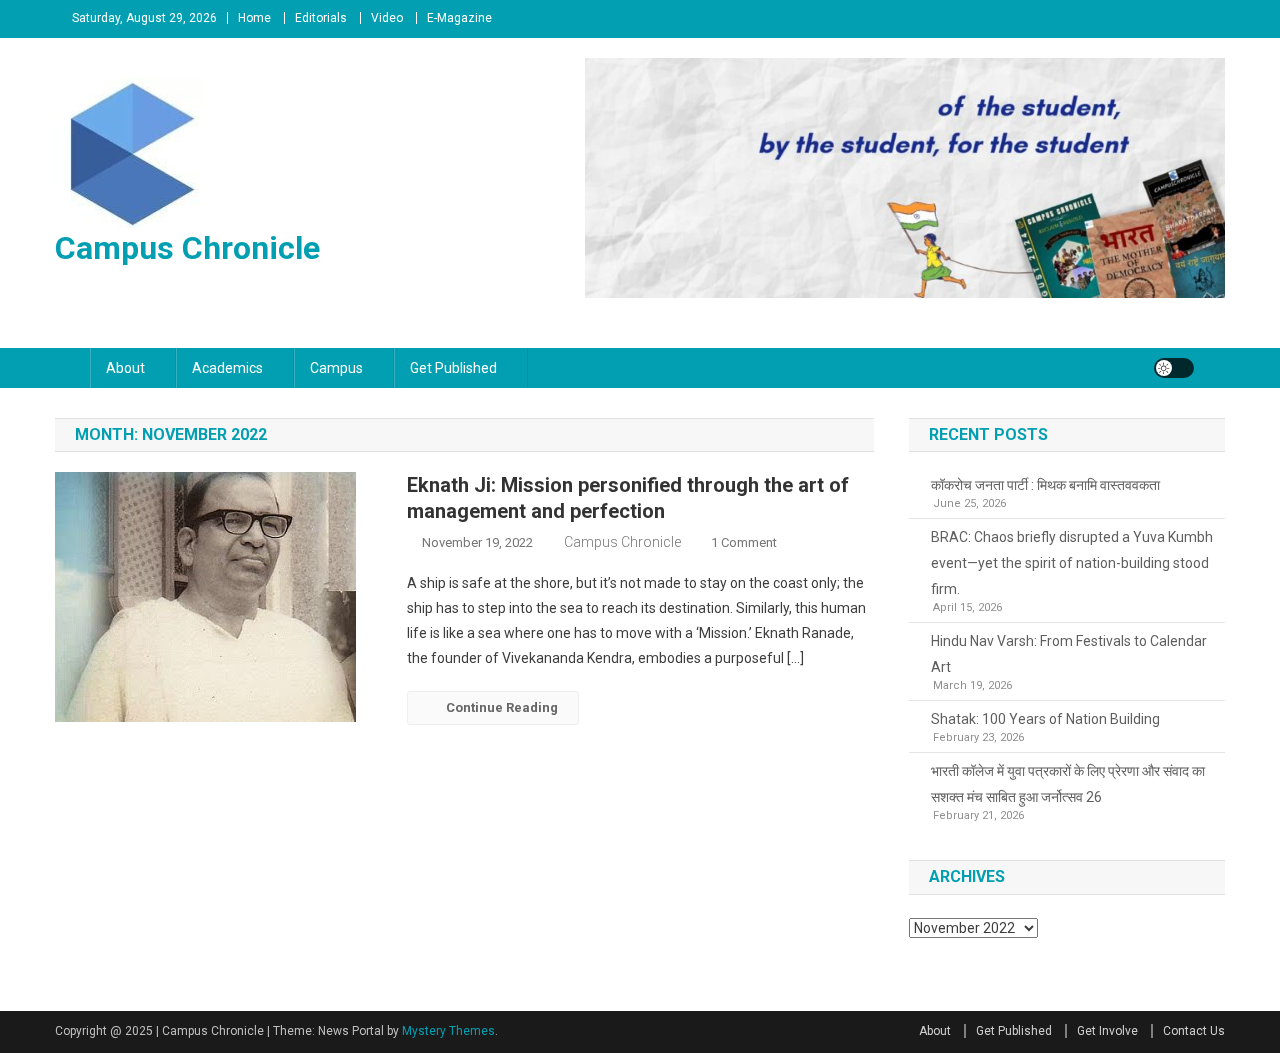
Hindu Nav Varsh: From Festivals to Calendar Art (1069, 654)
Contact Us (1194, 1031)
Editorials (321, 18)
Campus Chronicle (187, 248)
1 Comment (744, 542)
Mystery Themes (448, 1031)
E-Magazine (459, 18)
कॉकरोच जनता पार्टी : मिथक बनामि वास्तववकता (1045, 485)
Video (387, 18)
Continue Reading (502, 707)
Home (254, 18)
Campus (336, 368)
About (125, 368)
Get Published (453, 368)
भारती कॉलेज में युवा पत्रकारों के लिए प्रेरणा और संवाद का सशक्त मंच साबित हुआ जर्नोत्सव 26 (1068, 784)
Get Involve (1107, 1031)
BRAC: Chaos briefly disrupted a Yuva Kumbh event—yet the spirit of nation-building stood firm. (1072, 563)
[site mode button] (1174, 368)
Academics (227, 368)
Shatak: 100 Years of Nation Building (1045, 719)
